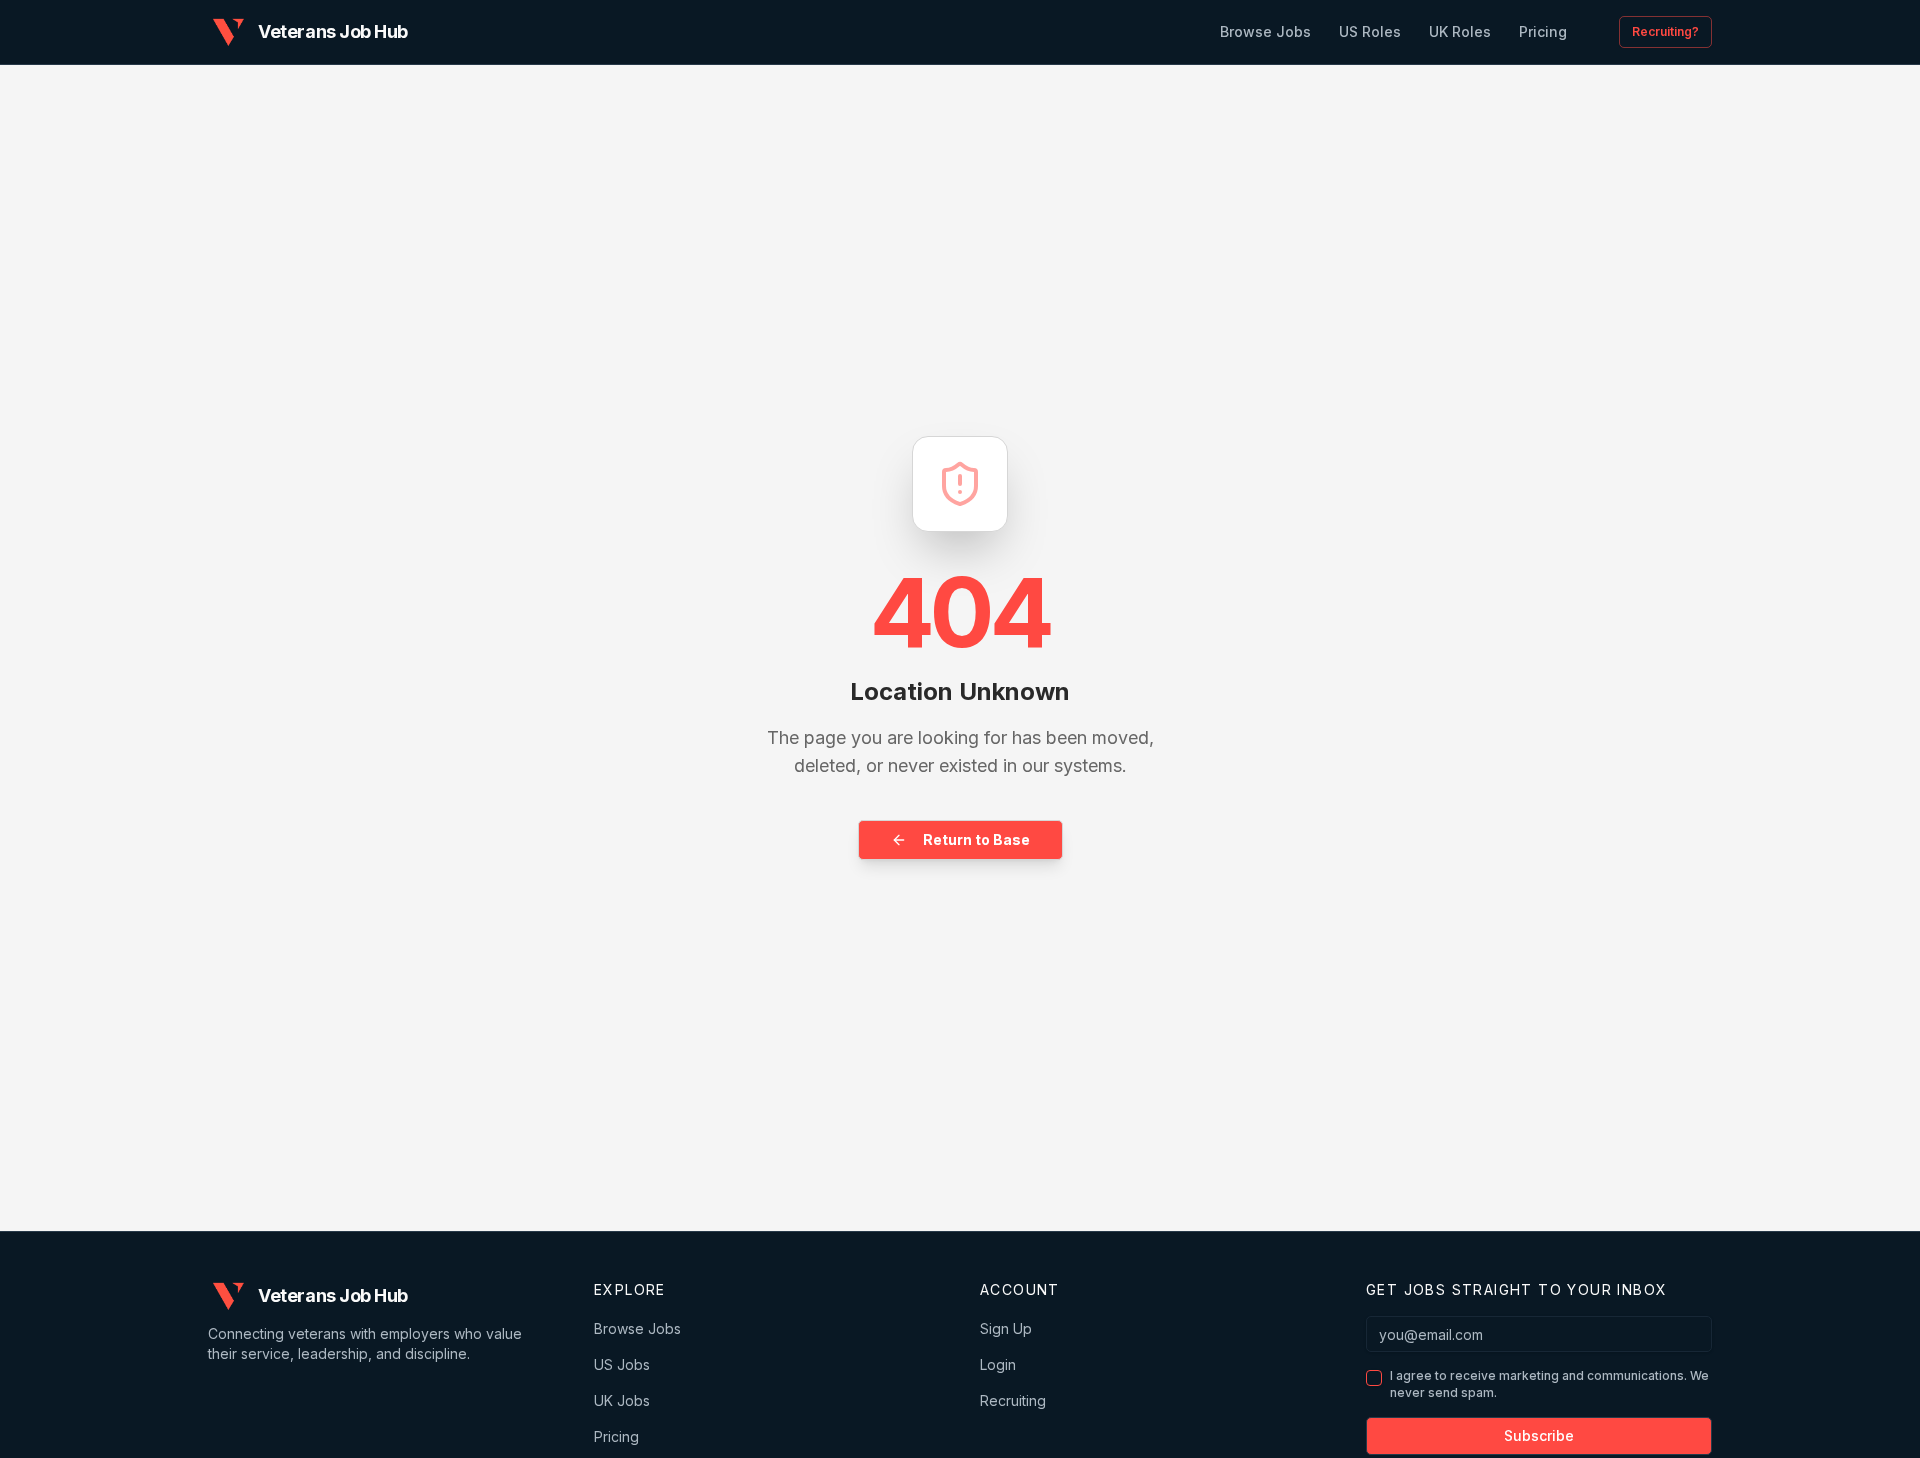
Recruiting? (1665, 31)
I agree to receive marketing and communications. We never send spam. (1549, 1384)
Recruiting (1013, 1400)
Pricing (616, 1436)
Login (998, 1364)
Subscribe (1539, 1435)
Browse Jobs (637, 1328)
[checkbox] (1374, 1378)
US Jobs (622, 1364)
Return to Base (976, 839)
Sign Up (1006, 1328)
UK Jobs (622, 1400)
